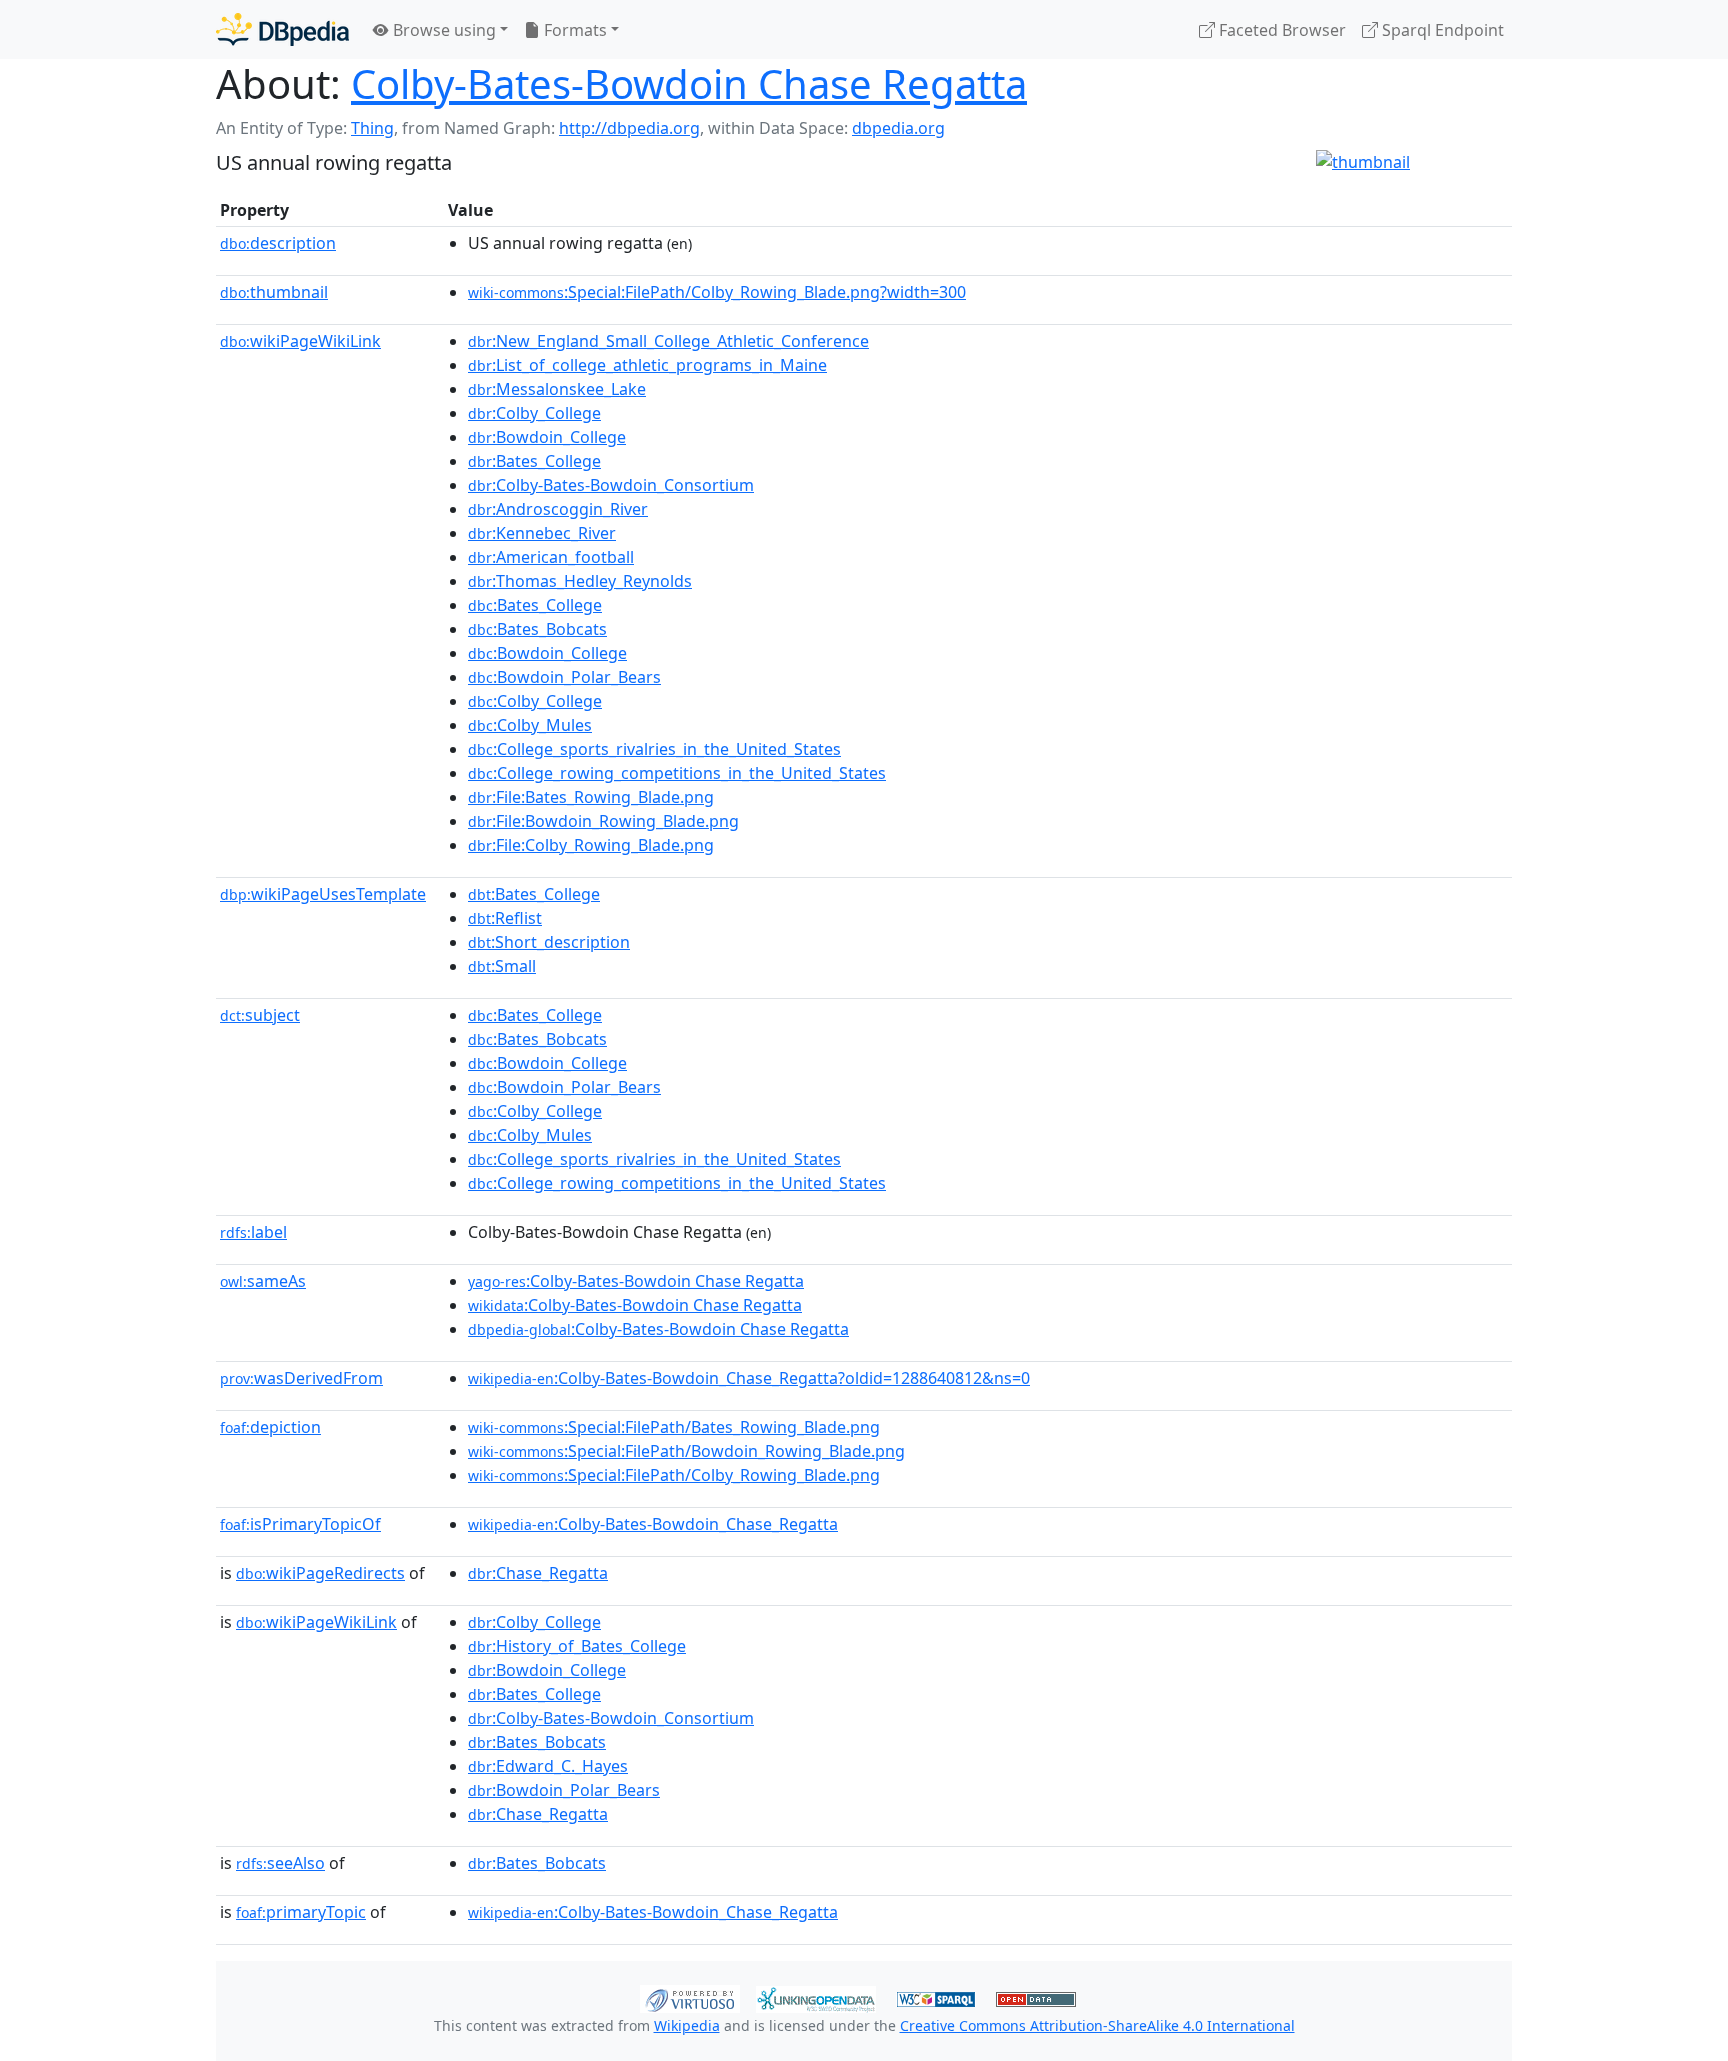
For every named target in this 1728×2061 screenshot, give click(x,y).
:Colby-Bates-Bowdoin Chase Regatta (636, 1281)
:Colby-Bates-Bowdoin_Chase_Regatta (653, 1524)
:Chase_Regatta (538, 1573)
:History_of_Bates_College (577, 1646)
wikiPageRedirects (320, 1573)
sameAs (263, 1281)
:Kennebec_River (542, 533)
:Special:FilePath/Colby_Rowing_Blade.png (674, 1475)
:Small (502, 966)
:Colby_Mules (530, 725)
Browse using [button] (442, 30)
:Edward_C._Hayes (548, 1766)
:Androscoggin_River (558, 509)
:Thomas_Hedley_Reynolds (580, 581)
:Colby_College (534, 413)
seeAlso (280, 1863)
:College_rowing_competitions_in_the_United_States (677, 773)
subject (260, 1015)
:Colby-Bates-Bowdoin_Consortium (611, 485)
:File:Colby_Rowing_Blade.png (591, 845)
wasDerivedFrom (301, 1378)
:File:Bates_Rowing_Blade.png (591, 797)
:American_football (551, 557)
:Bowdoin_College (547, 437)
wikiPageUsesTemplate (323, 894)
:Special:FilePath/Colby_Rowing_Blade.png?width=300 (717, 292)
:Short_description (549, 942)
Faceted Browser (1280, 30)
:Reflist (505, 918)
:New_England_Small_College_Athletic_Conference (668, 341)
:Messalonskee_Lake (557, 389)
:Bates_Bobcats (537, 629)
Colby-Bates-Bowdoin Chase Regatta (689, 83)
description (278, 243)
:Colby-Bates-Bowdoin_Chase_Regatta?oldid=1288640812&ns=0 (749, 1378)
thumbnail (274, 292)
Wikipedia (687, 2025)
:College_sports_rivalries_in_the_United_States (654, 749)
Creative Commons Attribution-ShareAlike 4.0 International (1097, 2025)
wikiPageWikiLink (300, 341)
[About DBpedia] (282, 29)
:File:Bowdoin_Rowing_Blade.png (603, 821)
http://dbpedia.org (629, 128)
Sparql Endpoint (1441, 30)
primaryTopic (301, 1912)
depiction (270, 1427)
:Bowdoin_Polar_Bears (564, 677)
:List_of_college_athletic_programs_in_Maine (647, 365)
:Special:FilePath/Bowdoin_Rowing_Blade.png (686, 1451)
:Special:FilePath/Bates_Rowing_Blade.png (674, 1427)
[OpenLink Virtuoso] (690, 1997)
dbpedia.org (898, 128)
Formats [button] (573, 30)
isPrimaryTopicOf (300, 1524)
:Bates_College (534, 461)
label (253, 1232)
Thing (372, 128)
